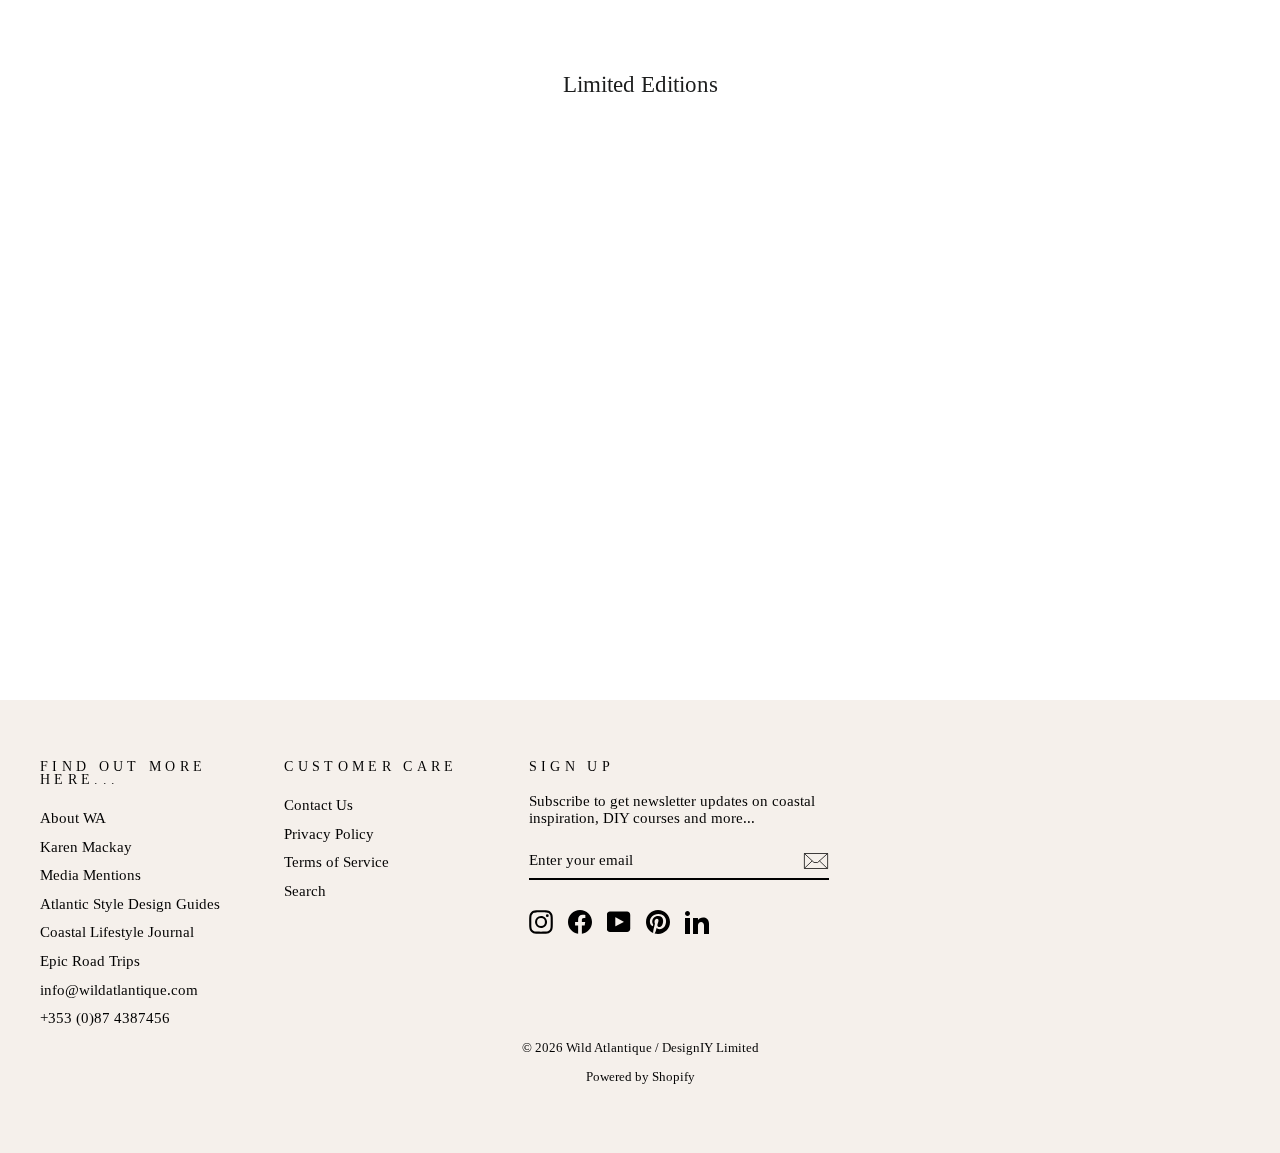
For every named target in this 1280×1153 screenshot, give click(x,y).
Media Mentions (90, 874)
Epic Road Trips (90, 960)
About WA (73, 817)
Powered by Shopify (640, 1077)
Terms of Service (336, 861)
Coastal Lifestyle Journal (117, 931)
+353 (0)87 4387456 (105, 1017)
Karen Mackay (86, 846)
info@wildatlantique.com (119, 989)
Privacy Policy (329, 833)
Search (305, 890)
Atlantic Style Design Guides (130, 903)
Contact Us (318, 804)
